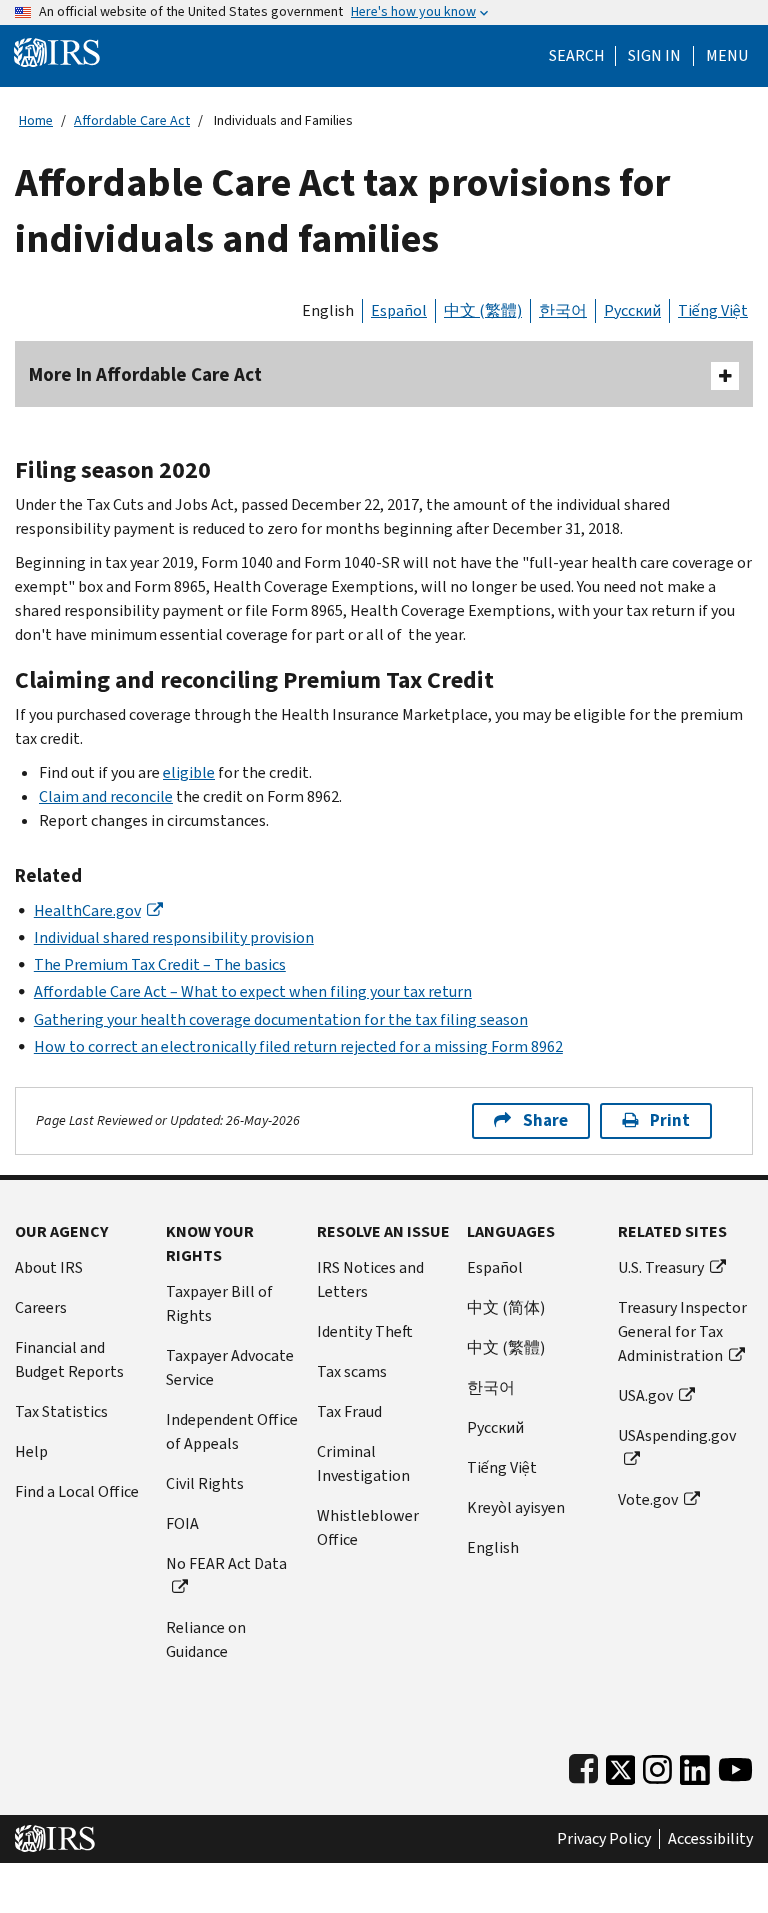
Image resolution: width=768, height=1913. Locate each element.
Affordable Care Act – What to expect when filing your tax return (253, 991)
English (328, 310)
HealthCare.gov (87, 910)
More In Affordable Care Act (145, 374)
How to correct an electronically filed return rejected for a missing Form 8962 (298, 1046)
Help (31, 1451)
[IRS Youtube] (735, 1765)
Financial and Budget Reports (69, 1359)
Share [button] (545, 1120)
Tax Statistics (61, 1411)
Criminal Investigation (363, 1463)
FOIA (182, 1523)
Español (399, 310)
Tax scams (352, 1371)
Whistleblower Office (368, 1527)
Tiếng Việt (713, 310)
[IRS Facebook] (583, 1765)
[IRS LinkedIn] (695, 1765)
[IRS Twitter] (621, 1765)
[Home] (57, 51)
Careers (41, 1307)
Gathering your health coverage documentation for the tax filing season (281, 1019)
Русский (632, 310)
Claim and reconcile (106, 796)
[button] (654, 56)
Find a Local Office (77, 1491)
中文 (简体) (506, 1307)
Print (670, 1120)
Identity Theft (365, 1331)
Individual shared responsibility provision (174, 937)
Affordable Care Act (132, 120)
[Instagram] (657, 1765)
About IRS (49, 1267)
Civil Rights (205, 1483)
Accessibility (710, 1839)
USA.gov (645, 1395)
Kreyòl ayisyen (516, 1507)
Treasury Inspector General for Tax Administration (682, 1331)
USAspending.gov (677, 1435)
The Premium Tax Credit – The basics (160, 964)
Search (577, 56)
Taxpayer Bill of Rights (219, 1303)
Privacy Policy (604, 1839)
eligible (189, 772)
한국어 (563, 310)
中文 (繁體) (483, 310)
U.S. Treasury (661, 1267)
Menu (727, 56)
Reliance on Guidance (206, 1639)
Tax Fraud (349, 1411)
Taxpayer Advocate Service (230, 1367)
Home (36, 120)
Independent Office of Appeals (232, 1431)
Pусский (495, 1427)
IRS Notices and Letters (370, 1279)
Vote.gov (648, 1499)
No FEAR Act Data (226, 1563)
